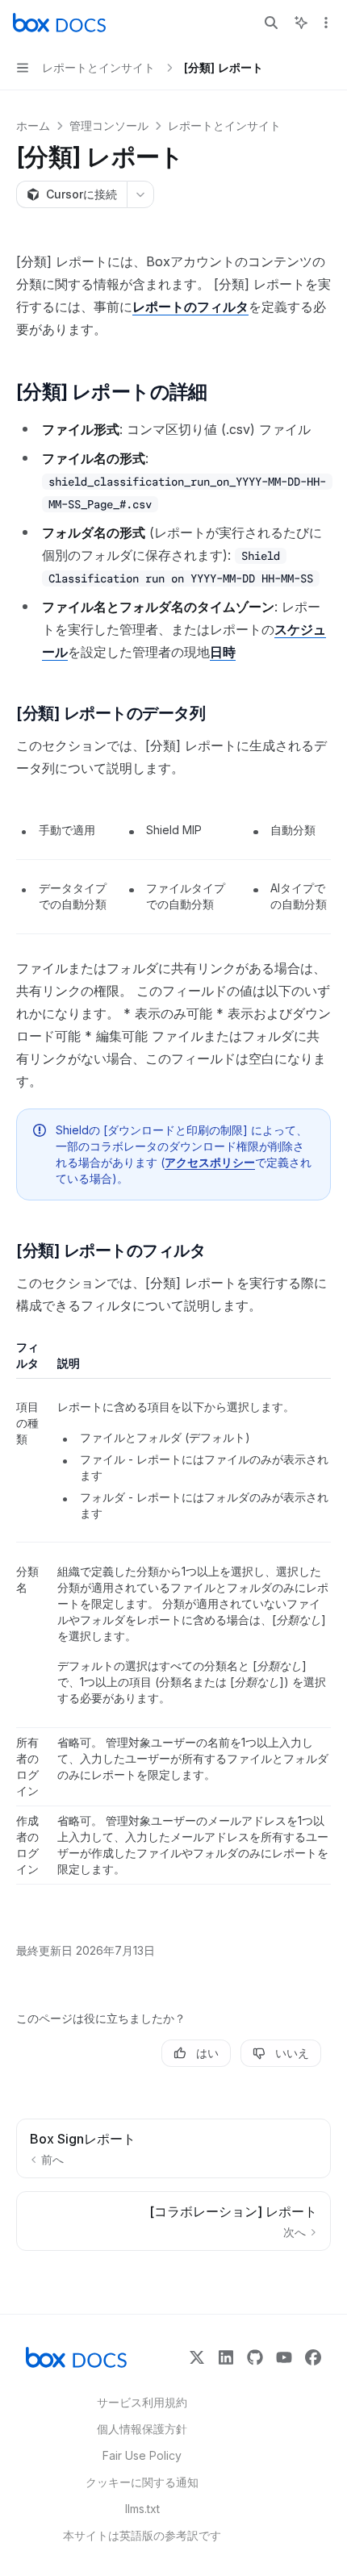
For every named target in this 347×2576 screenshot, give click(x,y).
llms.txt (142, 2509)
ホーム (33, 125)
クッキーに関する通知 (142, 2482)
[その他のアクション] (326, 23)
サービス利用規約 (142, 2402)
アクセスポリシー (210, 1162)
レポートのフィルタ (190, 307)
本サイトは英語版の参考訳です (142, 2535)
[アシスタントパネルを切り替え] (301, 23)
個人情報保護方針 (142, 2429)
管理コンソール (109, 125)
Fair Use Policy (142, 2455)
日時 (223, 652)
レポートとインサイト (224, 125)
